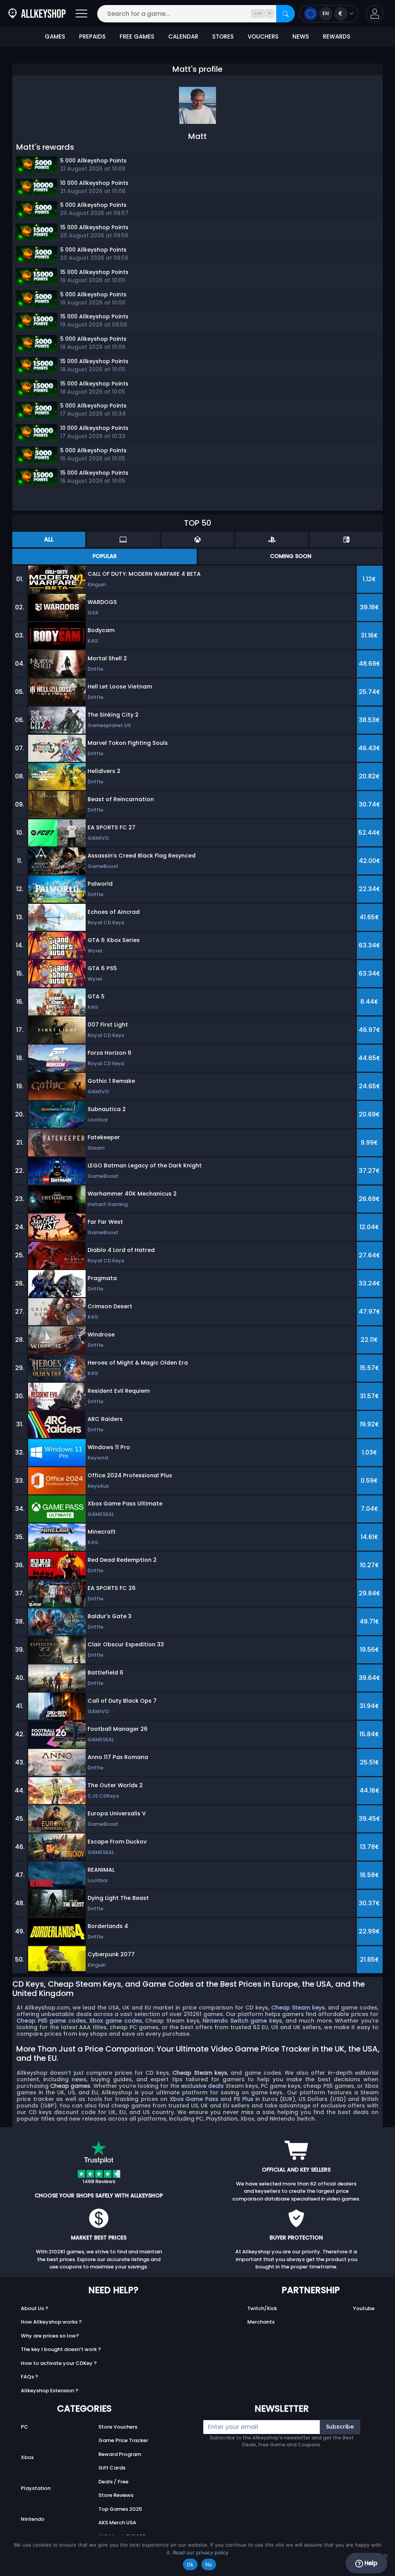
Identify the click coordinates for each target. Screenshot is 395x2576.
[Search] (285, 14)
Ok (190, 2564)
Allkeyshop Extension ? (50, 2391)
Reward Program (120, 2454)
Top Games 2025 (120, 2509)
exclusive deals (202, 2086)
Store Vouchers (118, 2427)
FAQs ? (30, 2377)
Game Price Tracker (123, 2440)
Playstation (36, 2488)
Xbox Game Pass (194, 2099)
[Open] (81, 14)
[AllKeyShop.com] (37, 14)
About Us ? (35, 2308)
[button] (375, 14)
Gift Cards (112, 2468)
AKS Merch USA (117, 2523)
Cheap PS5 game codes (51, 2021)
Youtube (364, 2308)
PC (24, 2427)
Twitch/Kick (262, 2308)
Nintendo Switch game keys (242, 2021)
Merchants (261, 2322)
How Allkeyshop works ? (51, 2322)
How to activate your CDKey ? (59, 2363)
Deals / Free (113, 2482)
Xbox (27, 2457)
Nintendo (33, 2519)
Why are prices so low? (50, 2336)
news (79, 2079)
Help (370, 2563)
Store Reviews (116, 2495)
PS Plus (244, 2099)
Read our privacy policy (201, 2552)
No (209, 2564)
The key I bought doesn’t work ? (61, 2349)
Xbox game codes (115, 2021)
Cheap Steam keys (298, 2008)
